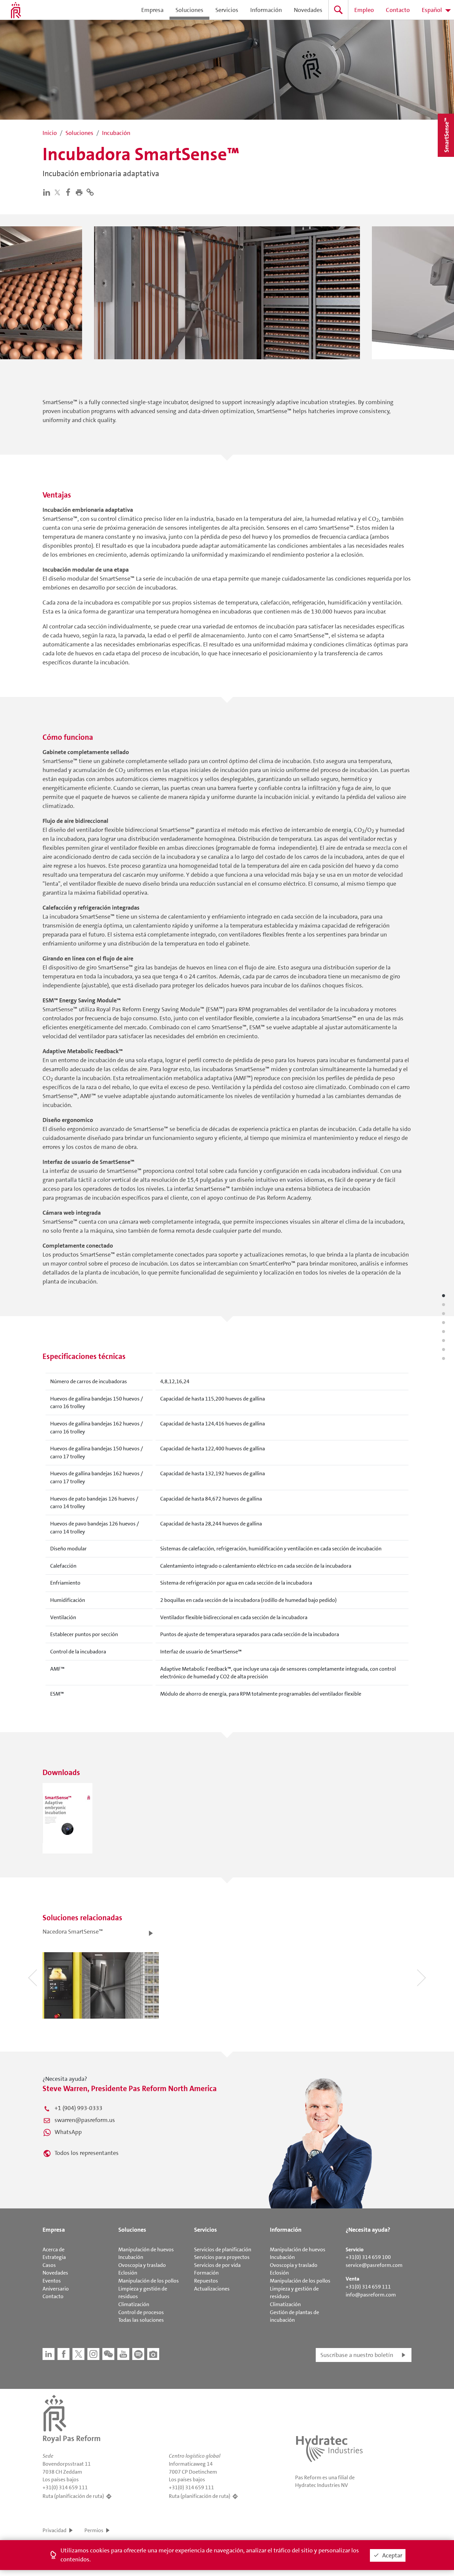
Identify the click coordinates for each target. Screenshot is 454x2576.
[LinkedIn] (48, 192)
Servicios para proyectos (222, 2257)
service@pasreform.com (374, 2265)
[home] (16, 10)
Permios (94, 2530)
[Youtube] (123, 2354)
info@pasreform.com (371, 2295)
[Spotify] (138, 2354)
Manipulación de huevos (146, 2249)
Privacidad (55, 2530)
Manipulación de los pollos (149, 2281)
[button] (81, 192)
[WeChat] (108, 2354)
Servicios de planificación (223, 2249)
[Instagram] (93, 2354)
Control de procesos (141, 2312)
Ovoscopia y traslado (142, 2265)
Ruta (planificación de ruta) (73, 2496)
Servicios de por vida (217, 2265)
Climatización (134, 2304)
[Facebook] (70, 192)
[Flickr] (153, 2354)
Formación (206, 2273)
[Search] (338, 10)
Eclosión (128, 2273)
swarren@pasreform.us (85, 2120)
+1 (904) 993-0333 (78, 2108)
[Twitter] (59, 192)
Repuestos (206, 2281)
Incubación (131, 2257)
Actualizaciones (212, 2289)
